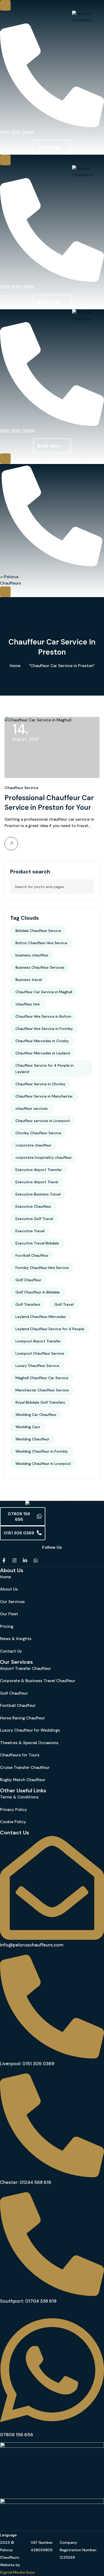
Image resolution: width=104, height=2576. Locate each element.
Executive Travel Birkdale (37, 1243)
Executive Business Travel (38, 1194)
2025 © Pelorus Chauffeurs (10, 2550)
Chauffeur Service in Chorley (40, 1084)
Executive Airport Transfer (39, 1170)
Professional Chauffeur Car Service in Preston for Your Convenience (49, 807)
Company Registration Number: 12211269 (78, 2550)
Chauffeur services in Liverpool (43, 1121)
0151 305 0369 (19, 1533)
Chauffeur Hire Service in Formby (44, 1029)
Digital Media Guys (18, 2572)
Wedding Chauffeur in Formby (42, 1451)
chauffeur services (32, 1108)
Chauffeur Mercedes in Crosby (42, 1041)
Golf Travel (64, 1304)
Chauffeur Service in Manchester (44, 1096)
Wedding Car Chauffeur (36, 1415)
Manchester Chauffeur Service (42, 1390)
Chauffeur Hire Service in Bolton (43, 1016)
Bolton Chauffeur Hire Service (41, 943)
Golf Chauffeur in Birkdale (38, 1292)
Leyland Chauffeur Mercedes (41, 1317)
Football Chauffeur (32, 1255)
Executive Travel (30, 1231)
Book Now (49, 147)
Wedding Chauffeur (32, 1439)
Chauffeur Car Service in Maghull (44, 992)
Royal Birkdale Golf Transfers (40, 1402)
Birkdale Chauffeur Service (38, 931)
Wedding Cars (28, 1427)
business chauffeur (32, 955)
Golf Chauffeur (28, 1280)
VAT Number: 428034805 (42, 2546)
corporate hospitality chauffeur (44, 1157)
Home (15, 666)
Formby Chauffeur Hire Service (42, 1268)
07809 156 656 (19, 1517)
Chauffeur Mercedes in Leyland (43, 1053)
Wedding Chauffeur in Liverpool (43, 1464)
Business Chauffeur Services (40, 967)
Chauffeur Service (21, 788)
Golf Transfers (28, 1304)
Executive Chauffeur (33, 1206)
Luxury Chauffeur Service (37, 1366)
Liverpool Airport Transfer (38, 1341)
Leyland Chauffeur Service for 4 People (50, 1329)
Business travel (29, 980)
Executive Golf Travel (34, 1219)
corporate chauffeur (33, 1145)
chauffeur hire (28, 1004)
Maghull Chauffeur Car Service (42, 1378)
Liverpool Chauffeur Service (40, 1353)
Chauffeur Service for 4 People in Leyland (45, 1069)
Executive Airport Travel (37, 1182)
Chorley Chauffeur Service (38, 1133)
